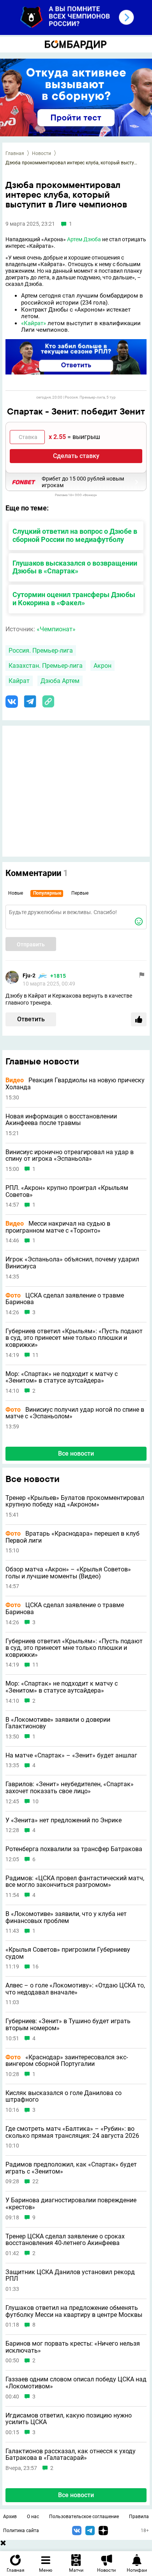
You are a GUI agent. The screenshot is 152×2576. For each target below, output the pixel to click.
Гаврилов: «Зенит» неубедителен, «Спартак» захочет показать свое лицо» (70, 1788)
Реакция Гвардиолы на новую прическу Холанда (75, 1084)
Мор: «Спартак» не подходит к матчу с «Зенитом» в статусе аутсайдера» (62, 1377)
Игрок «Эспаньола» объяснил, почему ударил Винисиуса (72, 1263)
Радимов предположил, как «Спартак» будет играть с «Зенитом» (71, 2168)
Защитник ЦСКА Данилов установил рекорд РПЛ (70, 2276)
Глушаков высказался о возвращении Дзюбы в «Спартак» (75, 567)
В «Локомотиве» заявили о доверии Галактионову (58, 1723)
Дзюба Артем (60, 681)
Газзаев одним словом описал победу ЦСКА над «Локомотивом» (76, 2383)
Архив (10, 2517)
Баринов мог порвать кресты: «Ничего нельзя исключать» (73, 2347)
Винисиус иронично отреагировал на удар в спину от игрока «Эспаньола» (70, 1156)
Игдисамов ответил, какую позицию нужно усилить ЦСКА (69, 2419)
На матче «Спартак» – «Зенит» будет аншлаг (71, 1756)
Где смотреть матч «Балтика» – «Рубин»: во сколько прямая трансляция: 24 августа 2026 (72, 2132)
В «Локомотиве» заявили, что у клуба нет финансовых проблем (66, 1917)
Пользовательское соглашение (84, 2517)
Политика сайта (21, 2531)
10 (35, 1802)
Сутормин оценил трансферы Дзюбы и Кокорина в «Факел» (74, 599)
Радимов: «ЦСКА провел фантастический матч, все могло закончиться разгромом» (75, 1882)
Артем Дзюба (84, 239)
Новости (42, 153)
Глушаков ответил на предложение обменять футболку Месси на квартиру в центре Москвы (74, 2311)
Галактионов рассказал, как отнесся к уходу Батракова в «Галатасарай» (71, 2455)
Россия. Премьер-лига (41, 651)
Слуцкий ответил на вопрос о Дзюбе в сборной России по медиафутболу (75, 535)
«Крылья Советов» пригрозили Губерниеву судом (68, 1953)
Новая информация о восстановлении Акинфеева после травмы (61, 1120)
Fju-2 (29, 975)
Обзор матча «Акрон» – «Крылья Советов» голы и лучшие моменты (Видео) (68, 1573)
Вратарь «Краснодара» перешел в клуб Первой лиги (72, 1537)
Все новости (76, 1453)
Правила (139, 2517)
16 (35, 1967)
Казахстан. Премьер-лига (46, 666)
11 (35, 1355)
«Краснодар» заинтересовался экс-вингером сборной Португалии (67, 2061)
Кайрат (19, 681)
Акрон (103, 666)
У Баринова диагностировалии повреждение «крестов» (71, 2204)
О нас (33, 2517)
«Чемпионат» (56, 629)
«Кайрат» (34, 323)
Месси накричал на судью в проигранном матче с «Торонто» (58, 1227)
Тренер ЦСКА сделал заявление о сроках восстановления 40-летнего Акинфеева (65, 2240)
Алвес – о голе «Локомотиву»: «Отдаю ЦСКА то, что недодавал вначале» (75, 1989)
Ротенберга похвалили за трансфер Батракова (74, 1849)
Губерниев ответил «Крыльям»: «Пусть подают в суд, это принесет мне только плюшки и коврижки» (74, 1338)
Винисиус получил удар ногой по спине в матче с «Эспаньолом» (75, 1413)
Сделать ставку (76, 456)
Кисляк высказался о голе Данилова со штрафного (64, 2096)
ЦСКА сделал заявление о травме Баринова (65, 1299)
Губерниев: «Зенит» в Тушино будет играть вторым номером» (68, 2025)
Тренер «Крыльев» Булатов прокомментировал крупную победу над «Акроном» (75, 1501)
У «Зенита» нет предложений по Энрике (64, 1820)
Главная (15, 153)
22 (35, 2182)
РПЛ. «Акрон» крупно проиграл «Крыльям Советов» (67, 1191)
